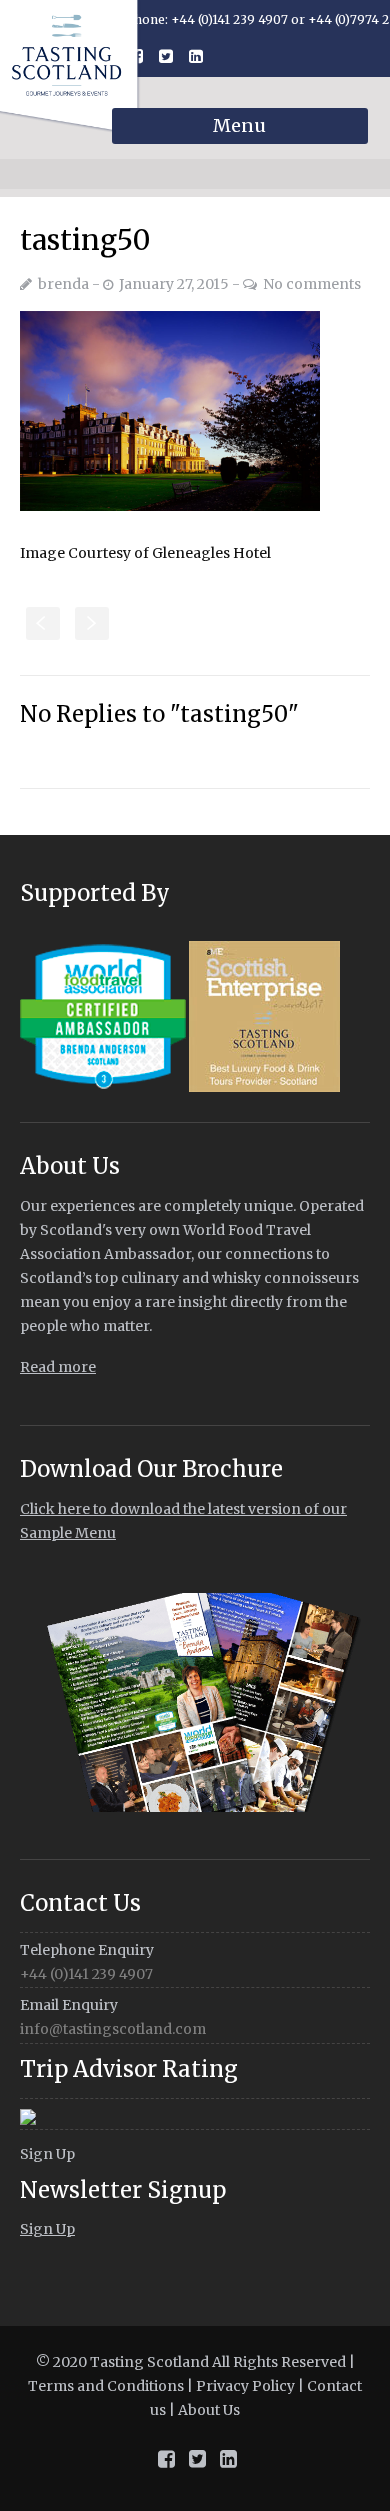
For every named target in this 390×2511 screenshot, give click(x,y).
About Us (209, 2410)
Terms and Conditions (106, 2386)
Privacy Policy (245, 2386)
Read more (58, 1367)
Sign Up (47, 2154)
